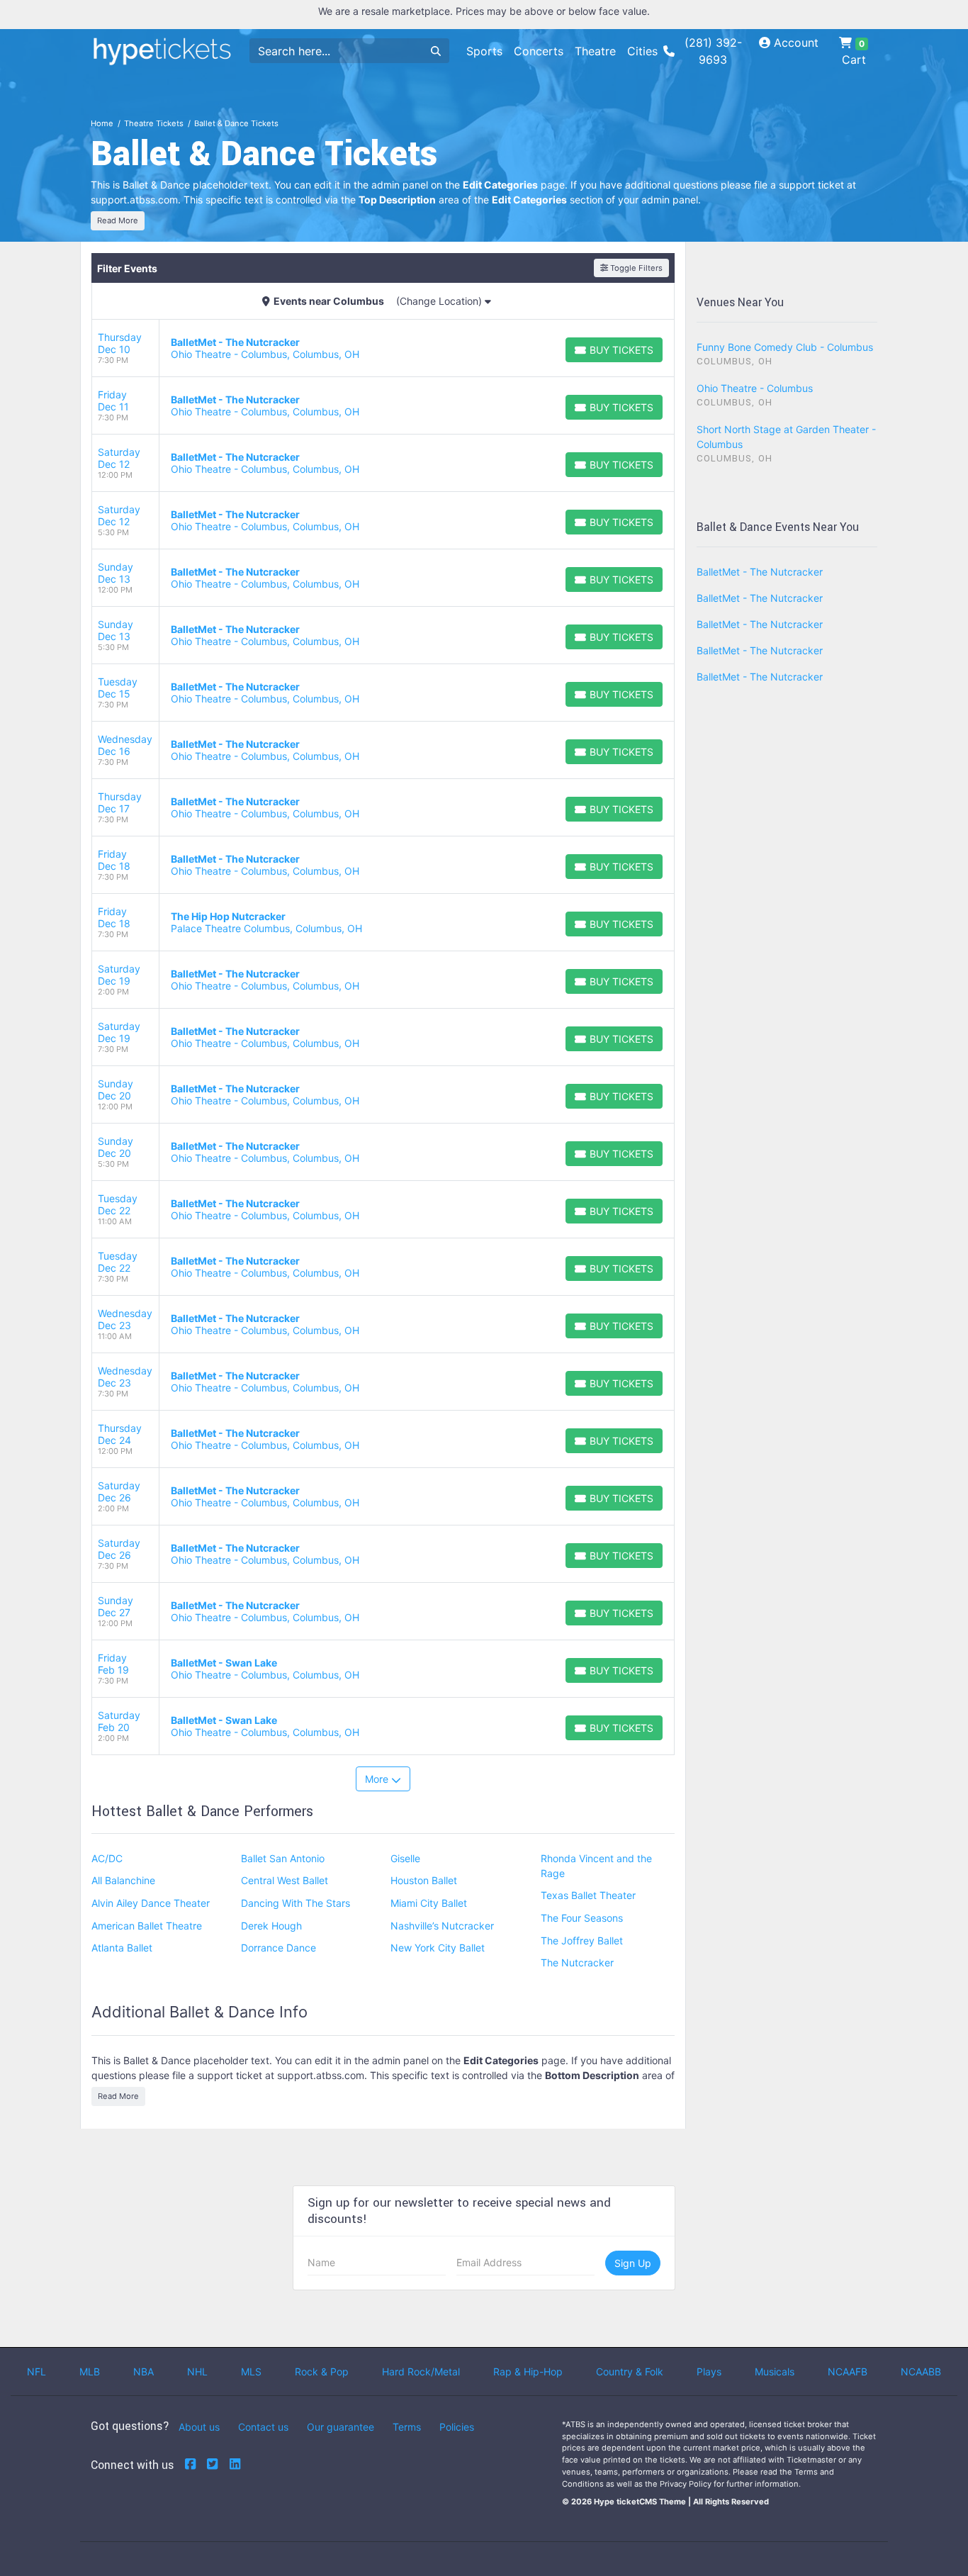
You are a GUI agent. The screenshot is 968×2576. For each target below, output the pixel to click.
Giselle (405, 1858)
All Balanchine (123, 1880)
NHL (197, 2371)
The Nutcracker (577, 1962)
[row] (383, 348)
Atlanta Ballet (122, 1948)
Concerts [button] (539, 51)
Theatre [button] (595, 51)
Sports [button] (484, 51)
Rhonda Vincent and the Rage (596, 1866)
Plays (709, 2371)
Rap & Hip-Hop (528, 2371)
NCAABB (921, 2371)
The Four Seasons (582, 1918)
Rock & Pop (322, 2371)
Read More (118, 220)
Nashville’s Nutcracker (442, 1926)
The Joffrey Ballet (582, 1941)
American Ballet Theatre (147, 1926)
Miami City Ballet (429, 1903)
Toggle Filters (635, 268)
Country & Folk (630, 2371)
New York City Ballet (438, 1948)
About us (199, 2427)
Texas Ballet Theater (588, 1895)
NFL (36, 2371)
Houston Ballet (424, 1880)
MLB (90, 2371)
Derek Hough (271, 1926)
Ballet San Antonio (283, 1858)
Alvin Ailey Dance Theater (151, 1903)
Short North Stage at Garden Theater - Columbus (786, 437)
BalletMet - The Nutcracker (760, 572)
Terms (407, 2427)
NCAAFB (848, 2371)
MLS (251, 2371)
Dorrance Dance (278, 1948)
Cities (642, 51)
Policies (457, 2427)
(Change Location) (440, 301)
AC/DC (107, 1858)
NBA (143, 2371)
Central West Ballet (285, 1880)
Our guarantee (341, 2427)
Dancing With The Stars (296, 1903)
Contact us (263, 2427)
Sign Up (633, 2263)
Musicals (775, 2371)
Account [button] (794, 43)
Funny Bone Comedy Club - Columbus (785, 347)
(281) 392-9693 (713, 51)
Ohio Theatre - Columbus (755, 388)
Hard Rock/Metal (421, 2371)
